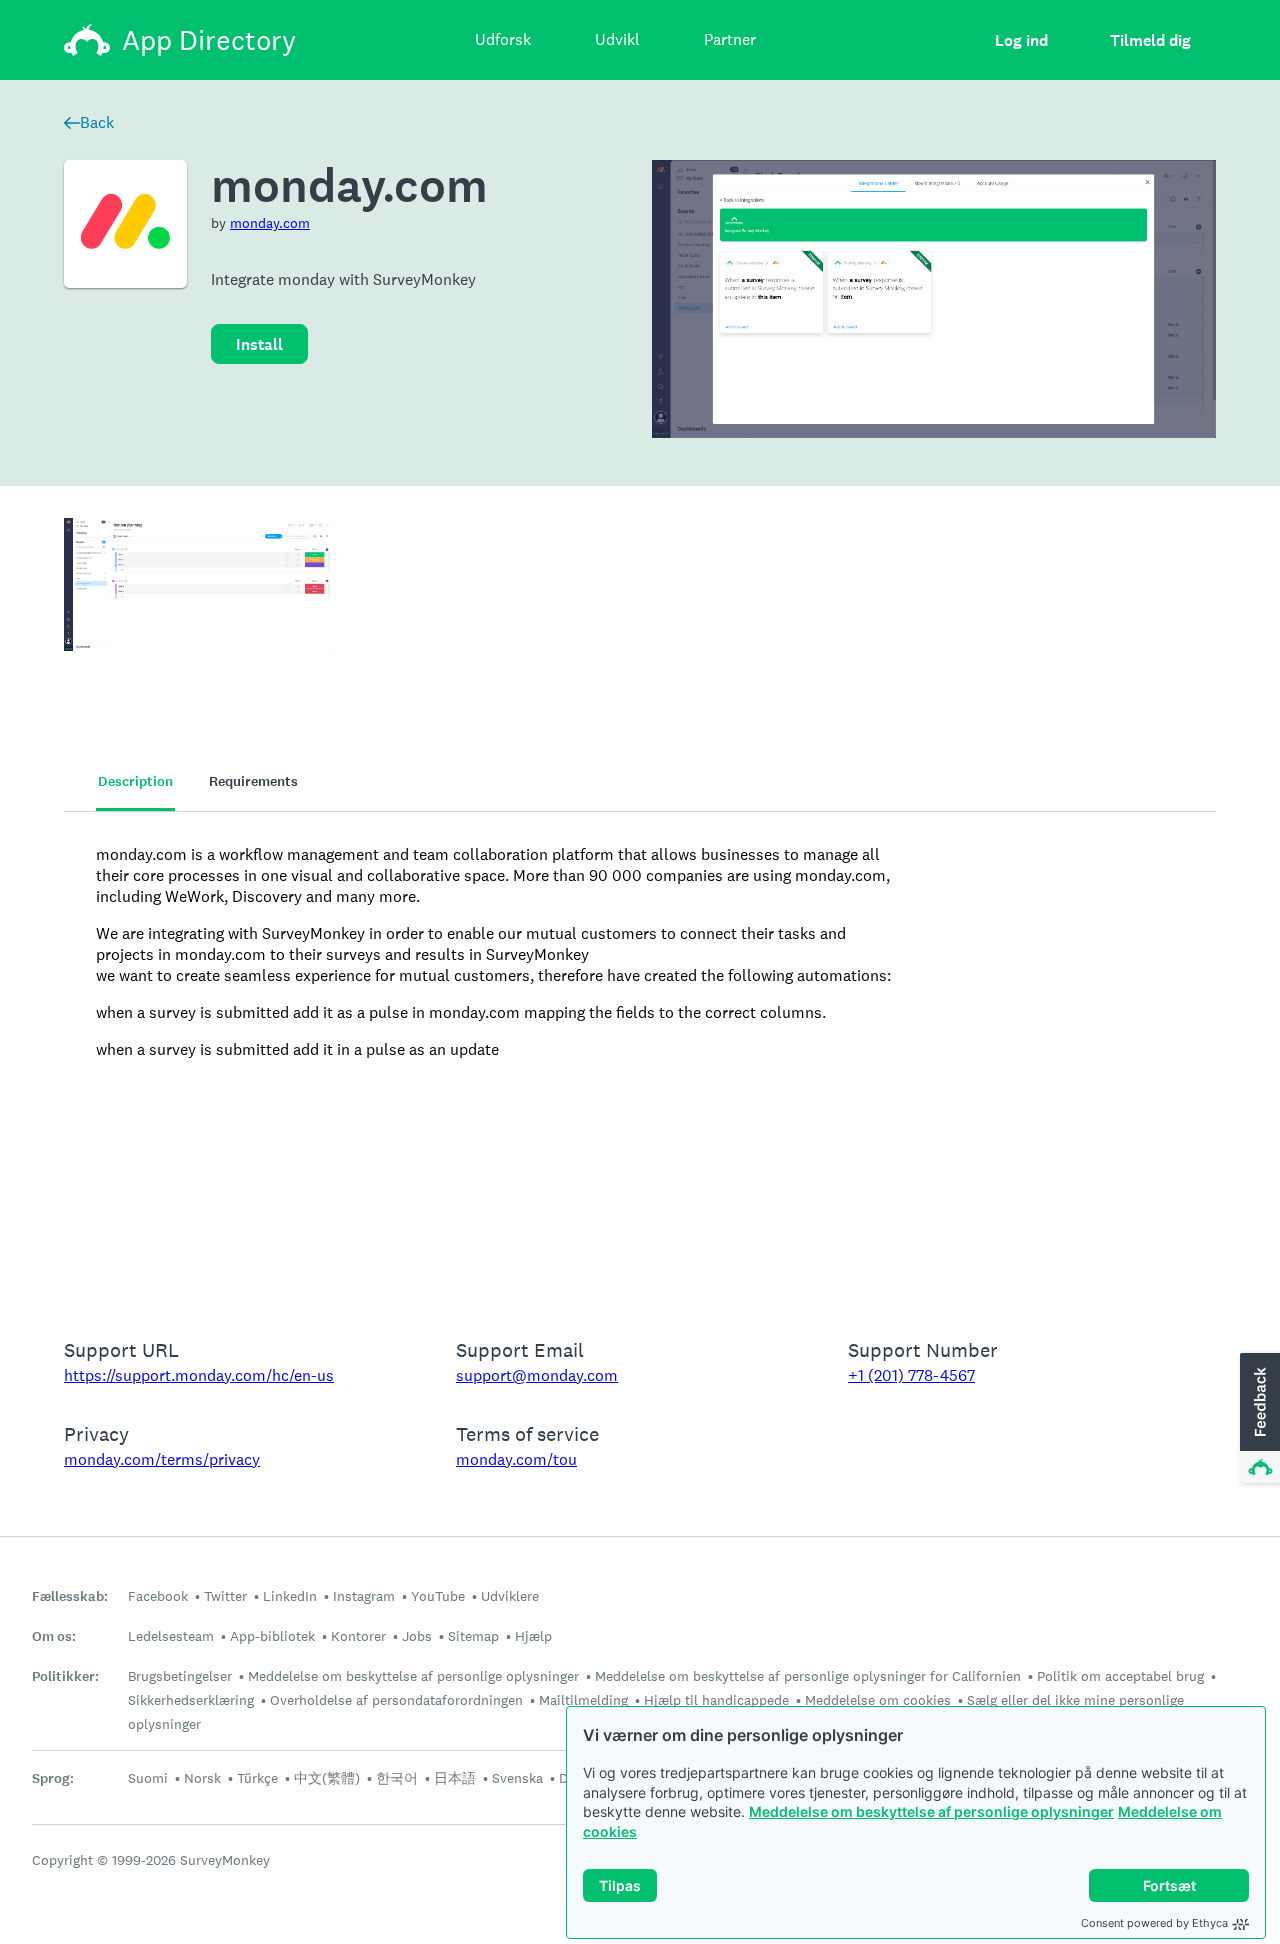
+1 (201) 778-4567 (911, 1375)
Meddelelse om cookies (878, 1700)
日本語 (455, 1778)
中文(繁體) (327, 1778)
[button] (1258, 1419)
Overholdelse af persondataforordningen (396, 1700)
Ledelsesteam (171, 1636)
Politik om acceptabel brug (1120, 1676)
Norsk (202, 1778)
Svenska (517, 1778)
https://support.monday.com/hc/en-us (199, 1375)
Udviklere (510, 1596)
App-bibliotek (272, 1636)
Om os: (54, 1636)
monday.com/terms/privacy (162, 1459)
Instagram (364, 1596)
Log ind (1021, 40)
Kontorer (358, 1636)
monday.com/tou (516, 1459)
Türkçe (257, 1778)
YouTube (438, 1596)
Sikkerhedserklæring (191, 1700)
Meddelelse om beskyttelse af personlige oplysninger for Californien (808, 1676)
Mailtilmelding (583, 1700)
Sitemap (473, 1636)
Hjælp (533, 1636)
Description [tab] (135, 781)
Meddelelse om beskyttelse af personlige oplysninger (931, 1811)
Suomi (148, 1778)
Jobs (417, 1636)
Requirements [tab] (253, 781)
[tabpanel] (640, 1062)
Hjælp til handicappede (716, 1700)
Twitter (225, 1596)
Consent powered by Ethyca (1154, 1923)
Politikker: (65, 1676)
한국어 (397, 1778)
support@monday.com (537, 1375)
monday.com (270, 223)
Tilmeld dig (1150, 40)
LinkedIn (290, 1596)
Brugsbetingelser (180, 1676)
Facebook (158, 1596)
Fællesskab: (70, 1596)
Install (259, 344)
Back (97, 122)
